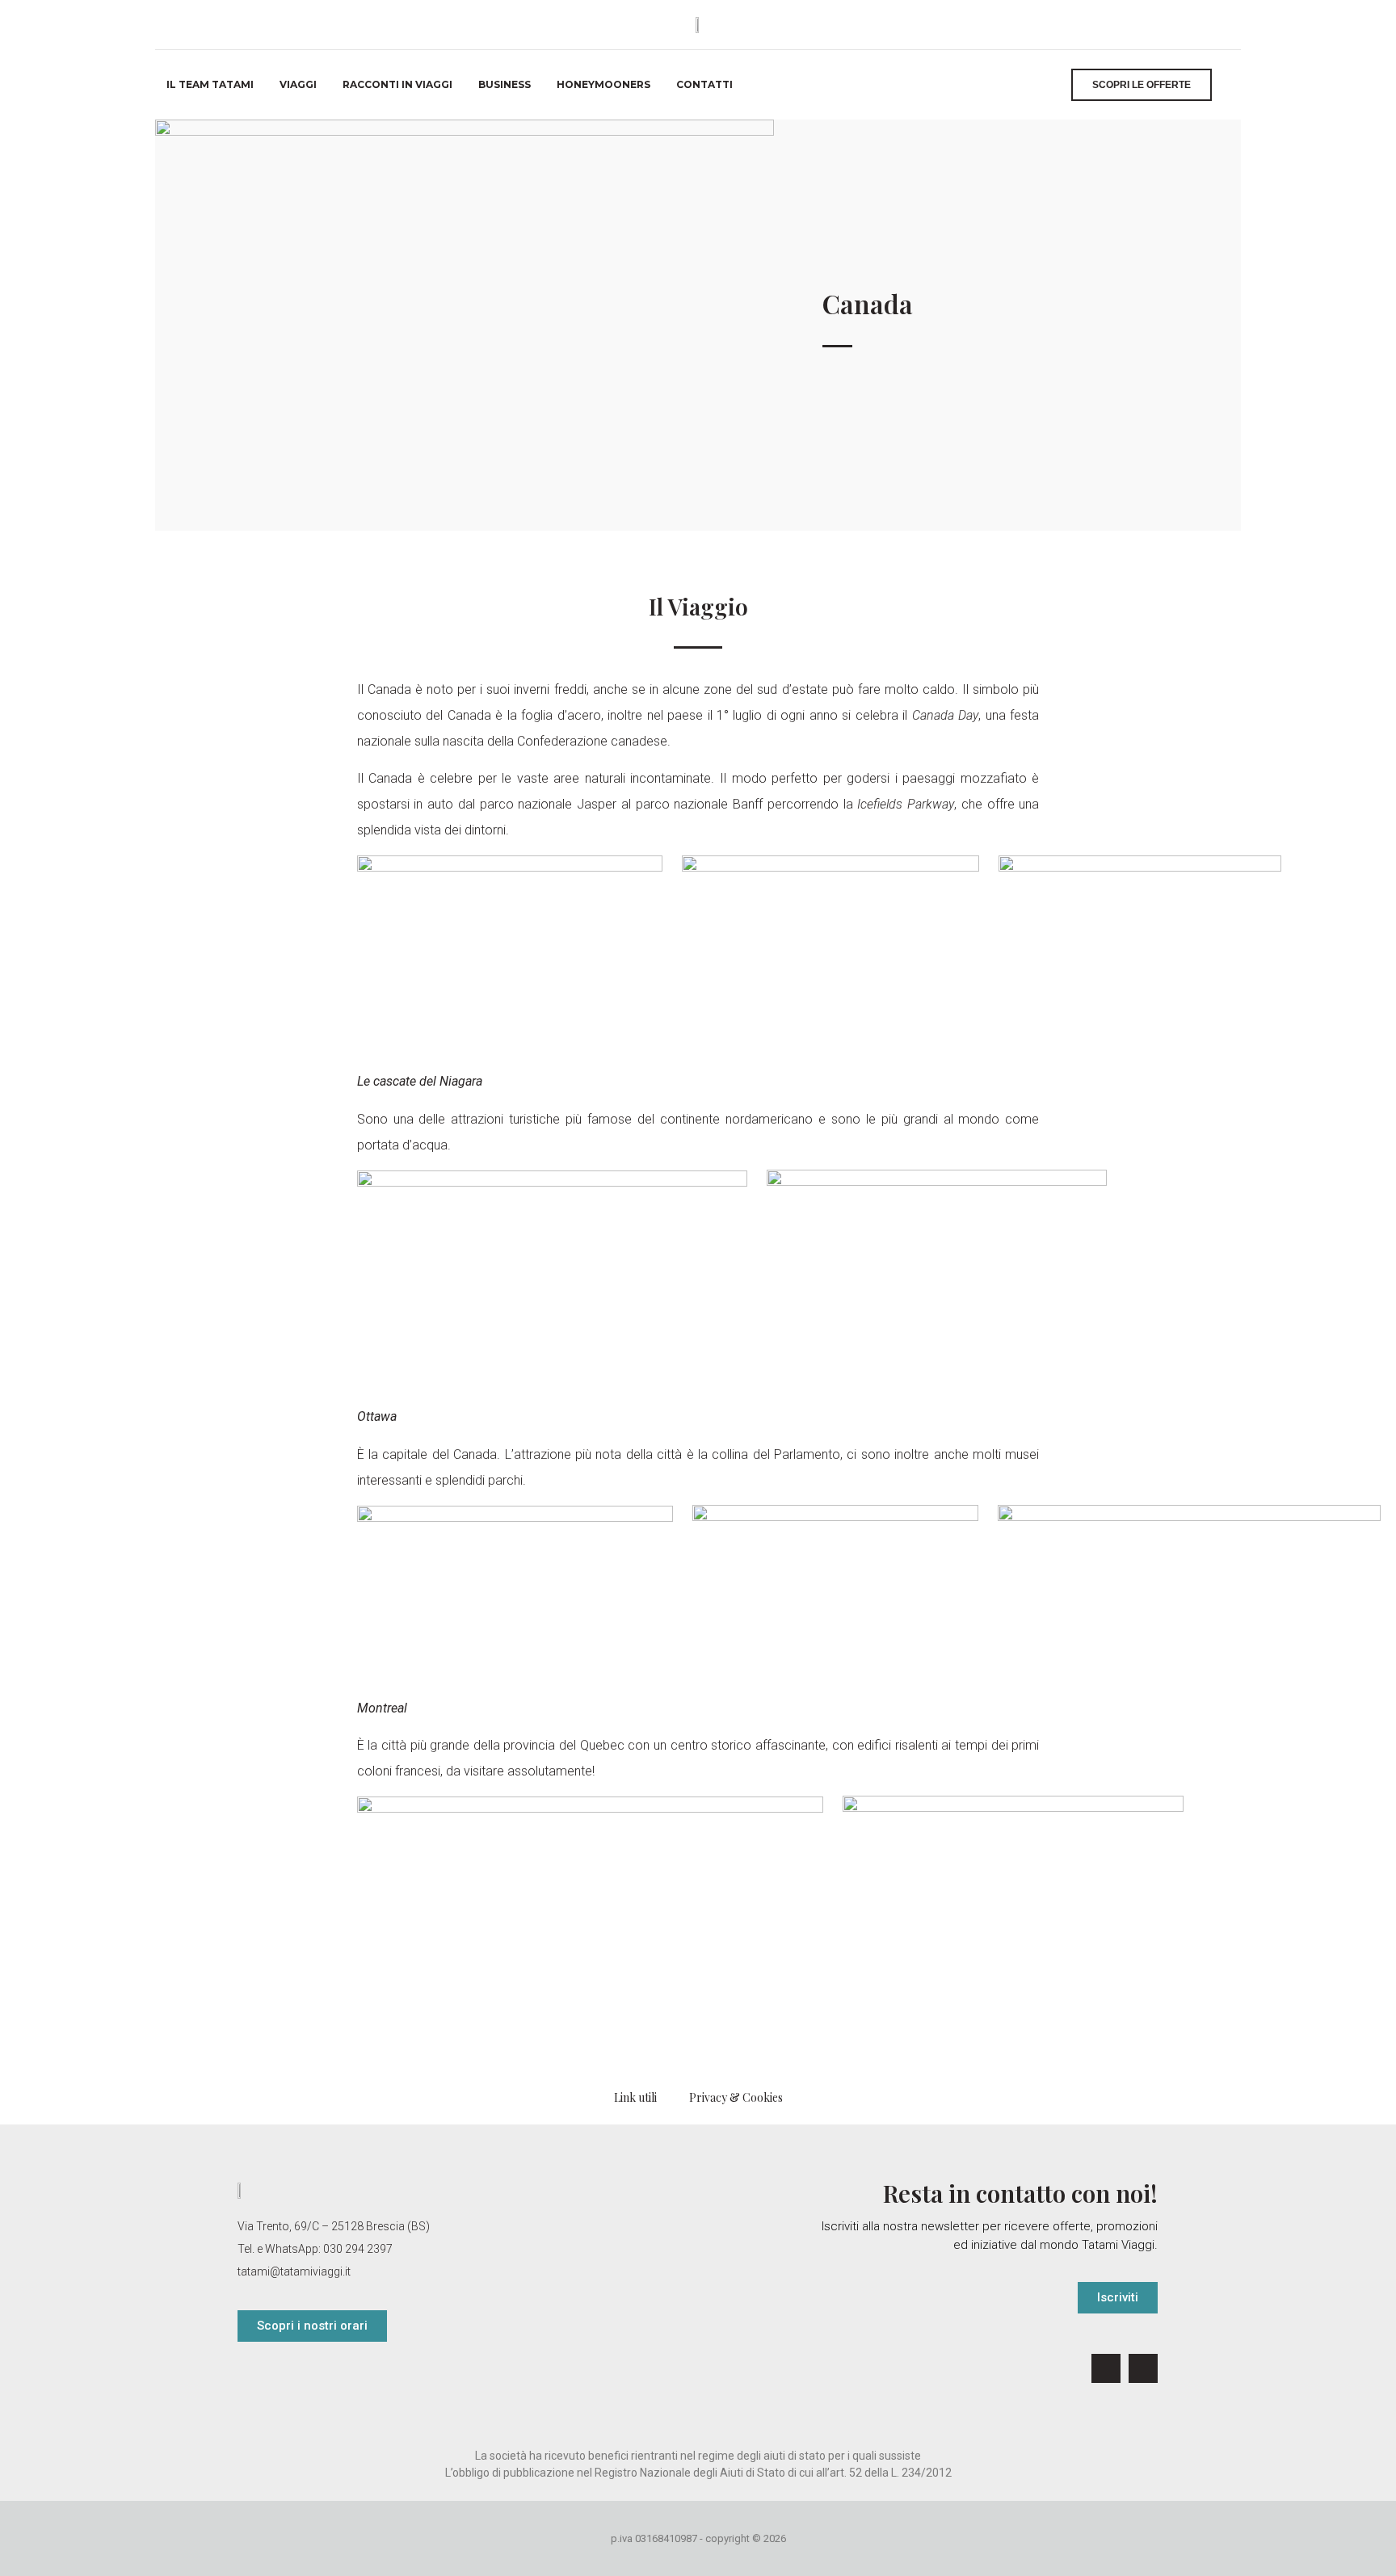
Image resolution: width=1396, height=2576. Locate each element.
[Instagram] (1143, 2368)
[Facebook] (1106, 2368)
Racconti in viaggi (397, 84)
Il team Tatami (210, 84)
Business (505, 84)
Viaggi (298, 84)
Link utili (635, 2097)
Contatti (704, 84)
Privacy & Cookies (736, 2097)
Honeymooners (603, 84)
